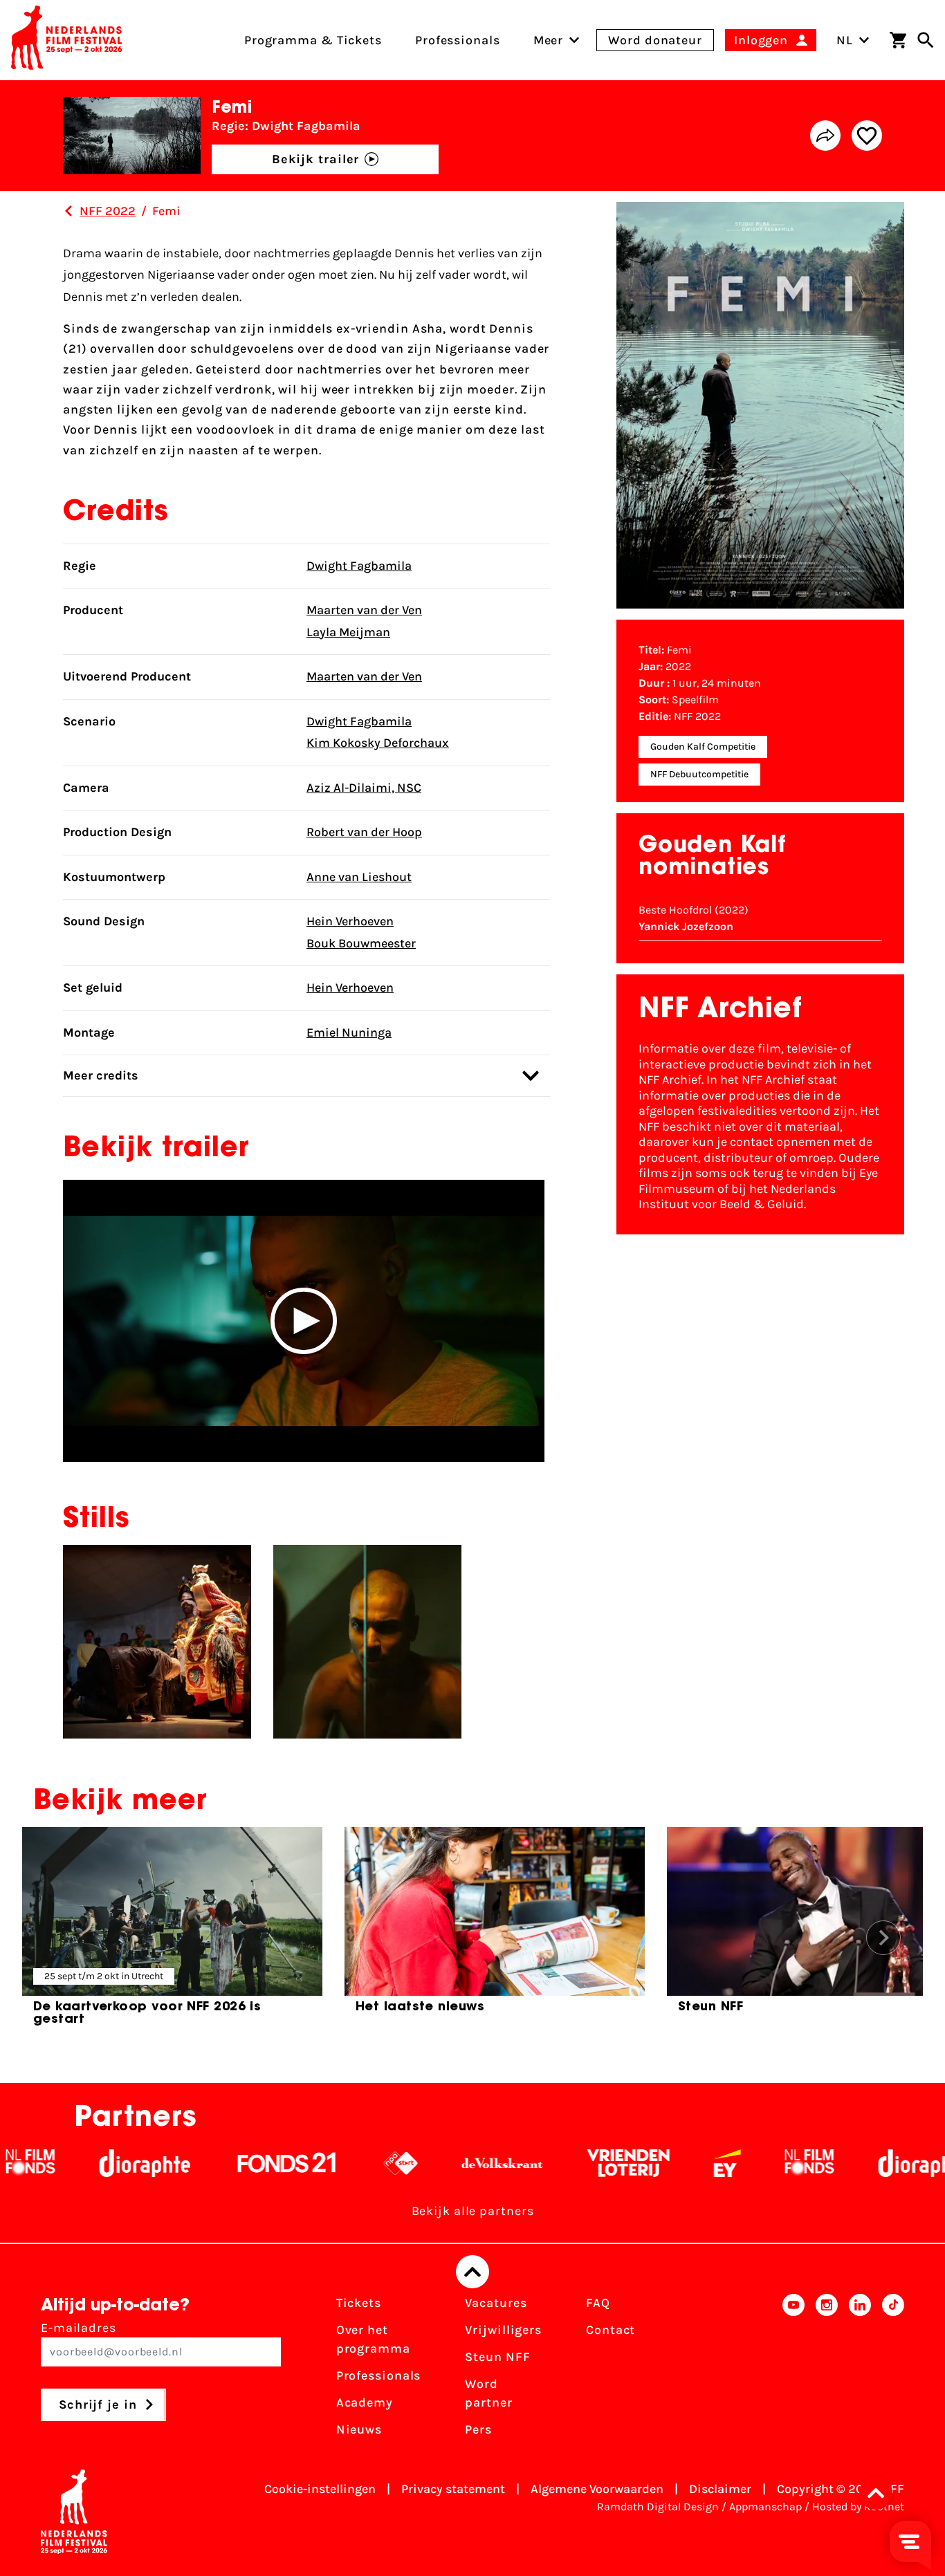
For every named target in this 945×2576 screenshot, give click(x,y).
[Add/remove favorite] (867, 136)
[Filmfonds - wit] (749, 2163)
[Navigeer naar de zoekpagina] (926, 40)
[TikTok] (893, 2371)
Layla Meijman (348, 632)
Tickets (359, 2303)
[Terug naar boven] (472, 2272)
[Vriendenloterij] (568, 2163)
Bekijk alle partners (473, 2211)
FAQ (598, 2303)
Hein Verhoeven (350, 921)
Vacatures (496, 2303)
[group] (172, 1932)
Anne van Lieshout (359, 877)
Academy (365, 2402)
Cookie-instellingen (320, 2489)
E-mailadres (79, 2328)
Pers (478, 2429)
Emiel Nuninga (349, 1032)
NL (845, 40)
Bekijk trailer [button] (316, 159)
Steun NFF (497, 2357)
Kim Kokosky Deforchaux (378, 743)
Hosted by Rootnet (858, 2506)
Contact (611, 2330)
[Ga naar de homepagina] (66, 40)
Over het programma (373, 2339)
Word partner (488, 2393)
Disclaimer (720, 2489)
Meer (549, 40)
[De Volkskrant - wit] (442, 2163)
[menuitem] (549, 40)
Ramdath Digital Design (658, 2506)
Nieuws (359, 2429)
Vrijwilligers (503, 2330)
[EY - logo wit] (667, 2163)
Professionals (379, 2375)
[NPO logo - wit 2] (340, 2163)
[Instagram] (827, 2371)
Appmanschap (765, 2506)
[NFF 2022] (68, 211)
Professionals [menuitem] (458, 40)
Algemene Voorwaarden (597, 2489)
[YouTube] (793, 2371)
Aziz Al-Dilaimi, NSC (364, 788)
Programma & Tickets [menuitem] (313, 40)
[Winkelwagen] (898, 40)
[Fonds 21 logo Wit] (226, 2163)
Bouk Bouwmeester (361, 943)
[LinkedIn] (860, 2371)
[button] (304, 1321)
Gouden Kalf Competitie (703, 747)
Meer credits (101, 1075)
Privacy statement (453, 2489)
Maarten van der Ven (364, 610)
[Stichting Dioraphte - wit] (84, 2163)
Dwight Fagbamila (359, 566)
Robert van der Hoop (364, 832)
